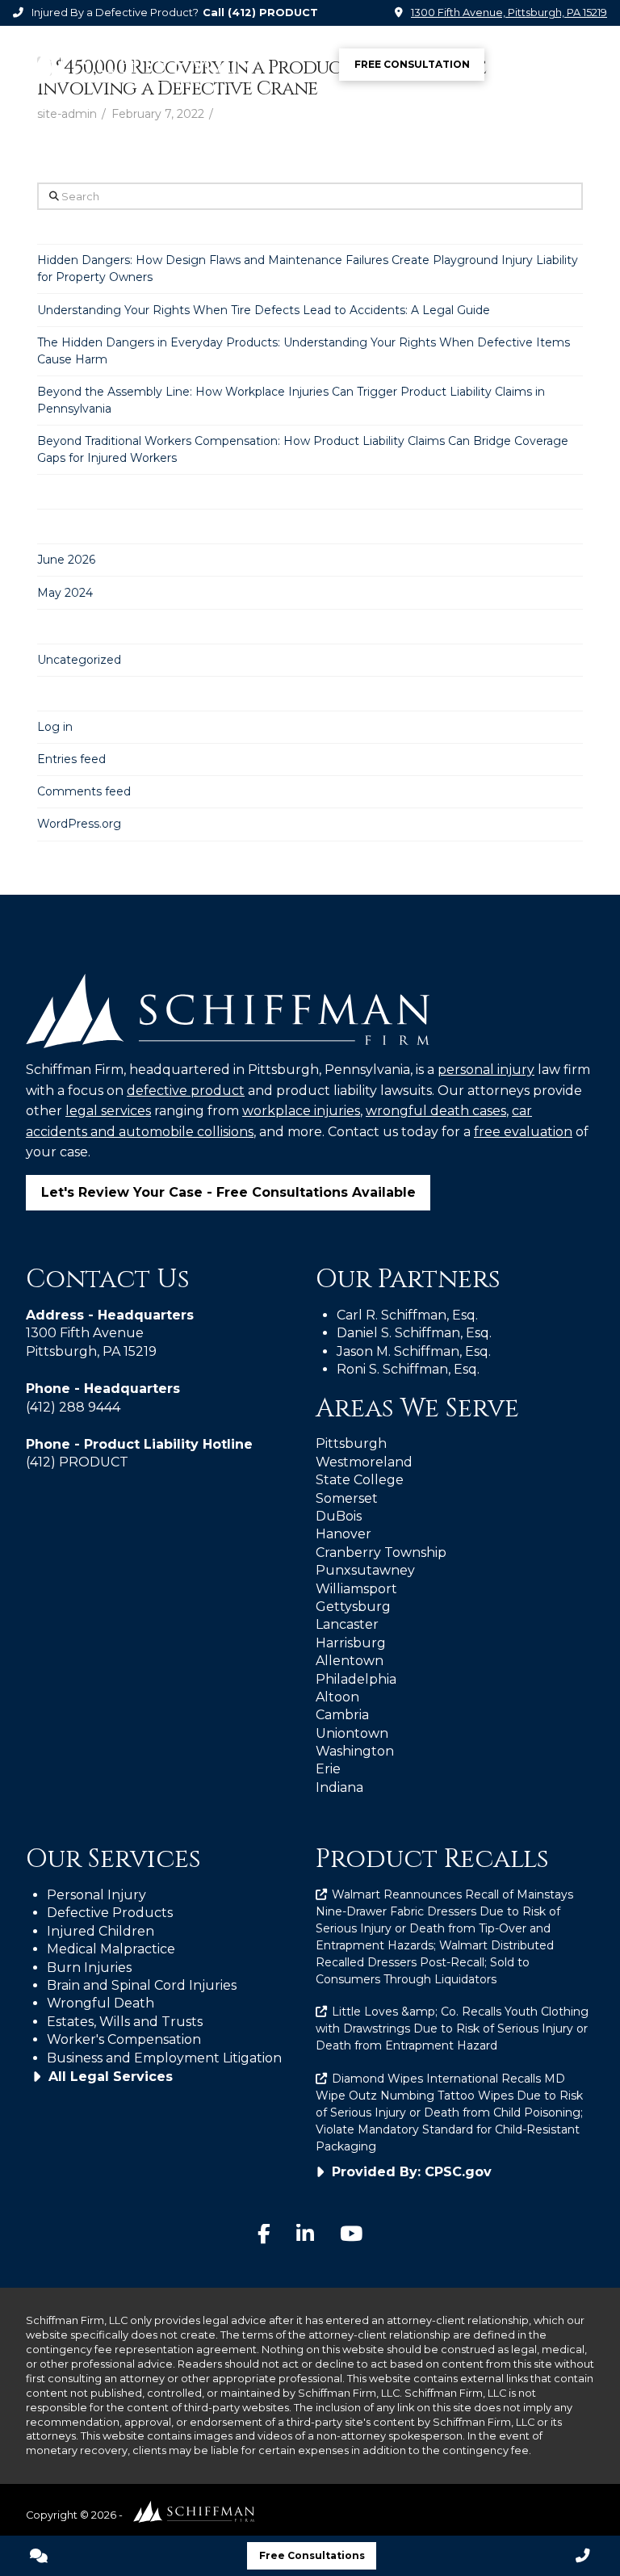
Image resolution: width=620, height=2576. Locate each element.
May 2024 (65, 593)
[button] (588, 65)
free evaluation (523, 1132)
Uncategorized (79, 660)
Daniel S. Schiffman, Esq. (414, 1333)
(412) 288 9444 (73, 1407)
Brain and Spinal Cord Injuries (142, 1985)
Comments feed (84, 791)
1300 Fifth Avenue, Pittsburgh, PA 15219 (509, 13)
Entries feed (71, 759)
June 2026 (66, 560)
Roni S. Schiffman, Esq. (408, 1369)
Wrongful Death (101, 2003)
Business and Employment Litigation (164, 2058)
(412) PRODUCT (273, 13)
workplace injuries (301, 1111)
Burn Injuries (89, 1968)
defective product (186, 1091)
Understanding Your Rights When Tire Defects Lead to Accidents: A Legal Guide (264, 310)
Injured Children (101, 1931)
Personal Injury (96, 1895)
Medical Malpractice (111, 1949)
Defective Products (110, 1913)
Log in (55, 727)
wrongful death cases (436, 1111)
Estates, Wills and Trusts (125, 2022)
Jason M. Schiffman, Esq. (414, 1351)
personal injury (486, 1070)
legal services (108, 1111)
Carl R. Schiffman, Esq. (407, 1315)
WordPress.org (79, 824)
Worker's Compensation (124, 2039)
